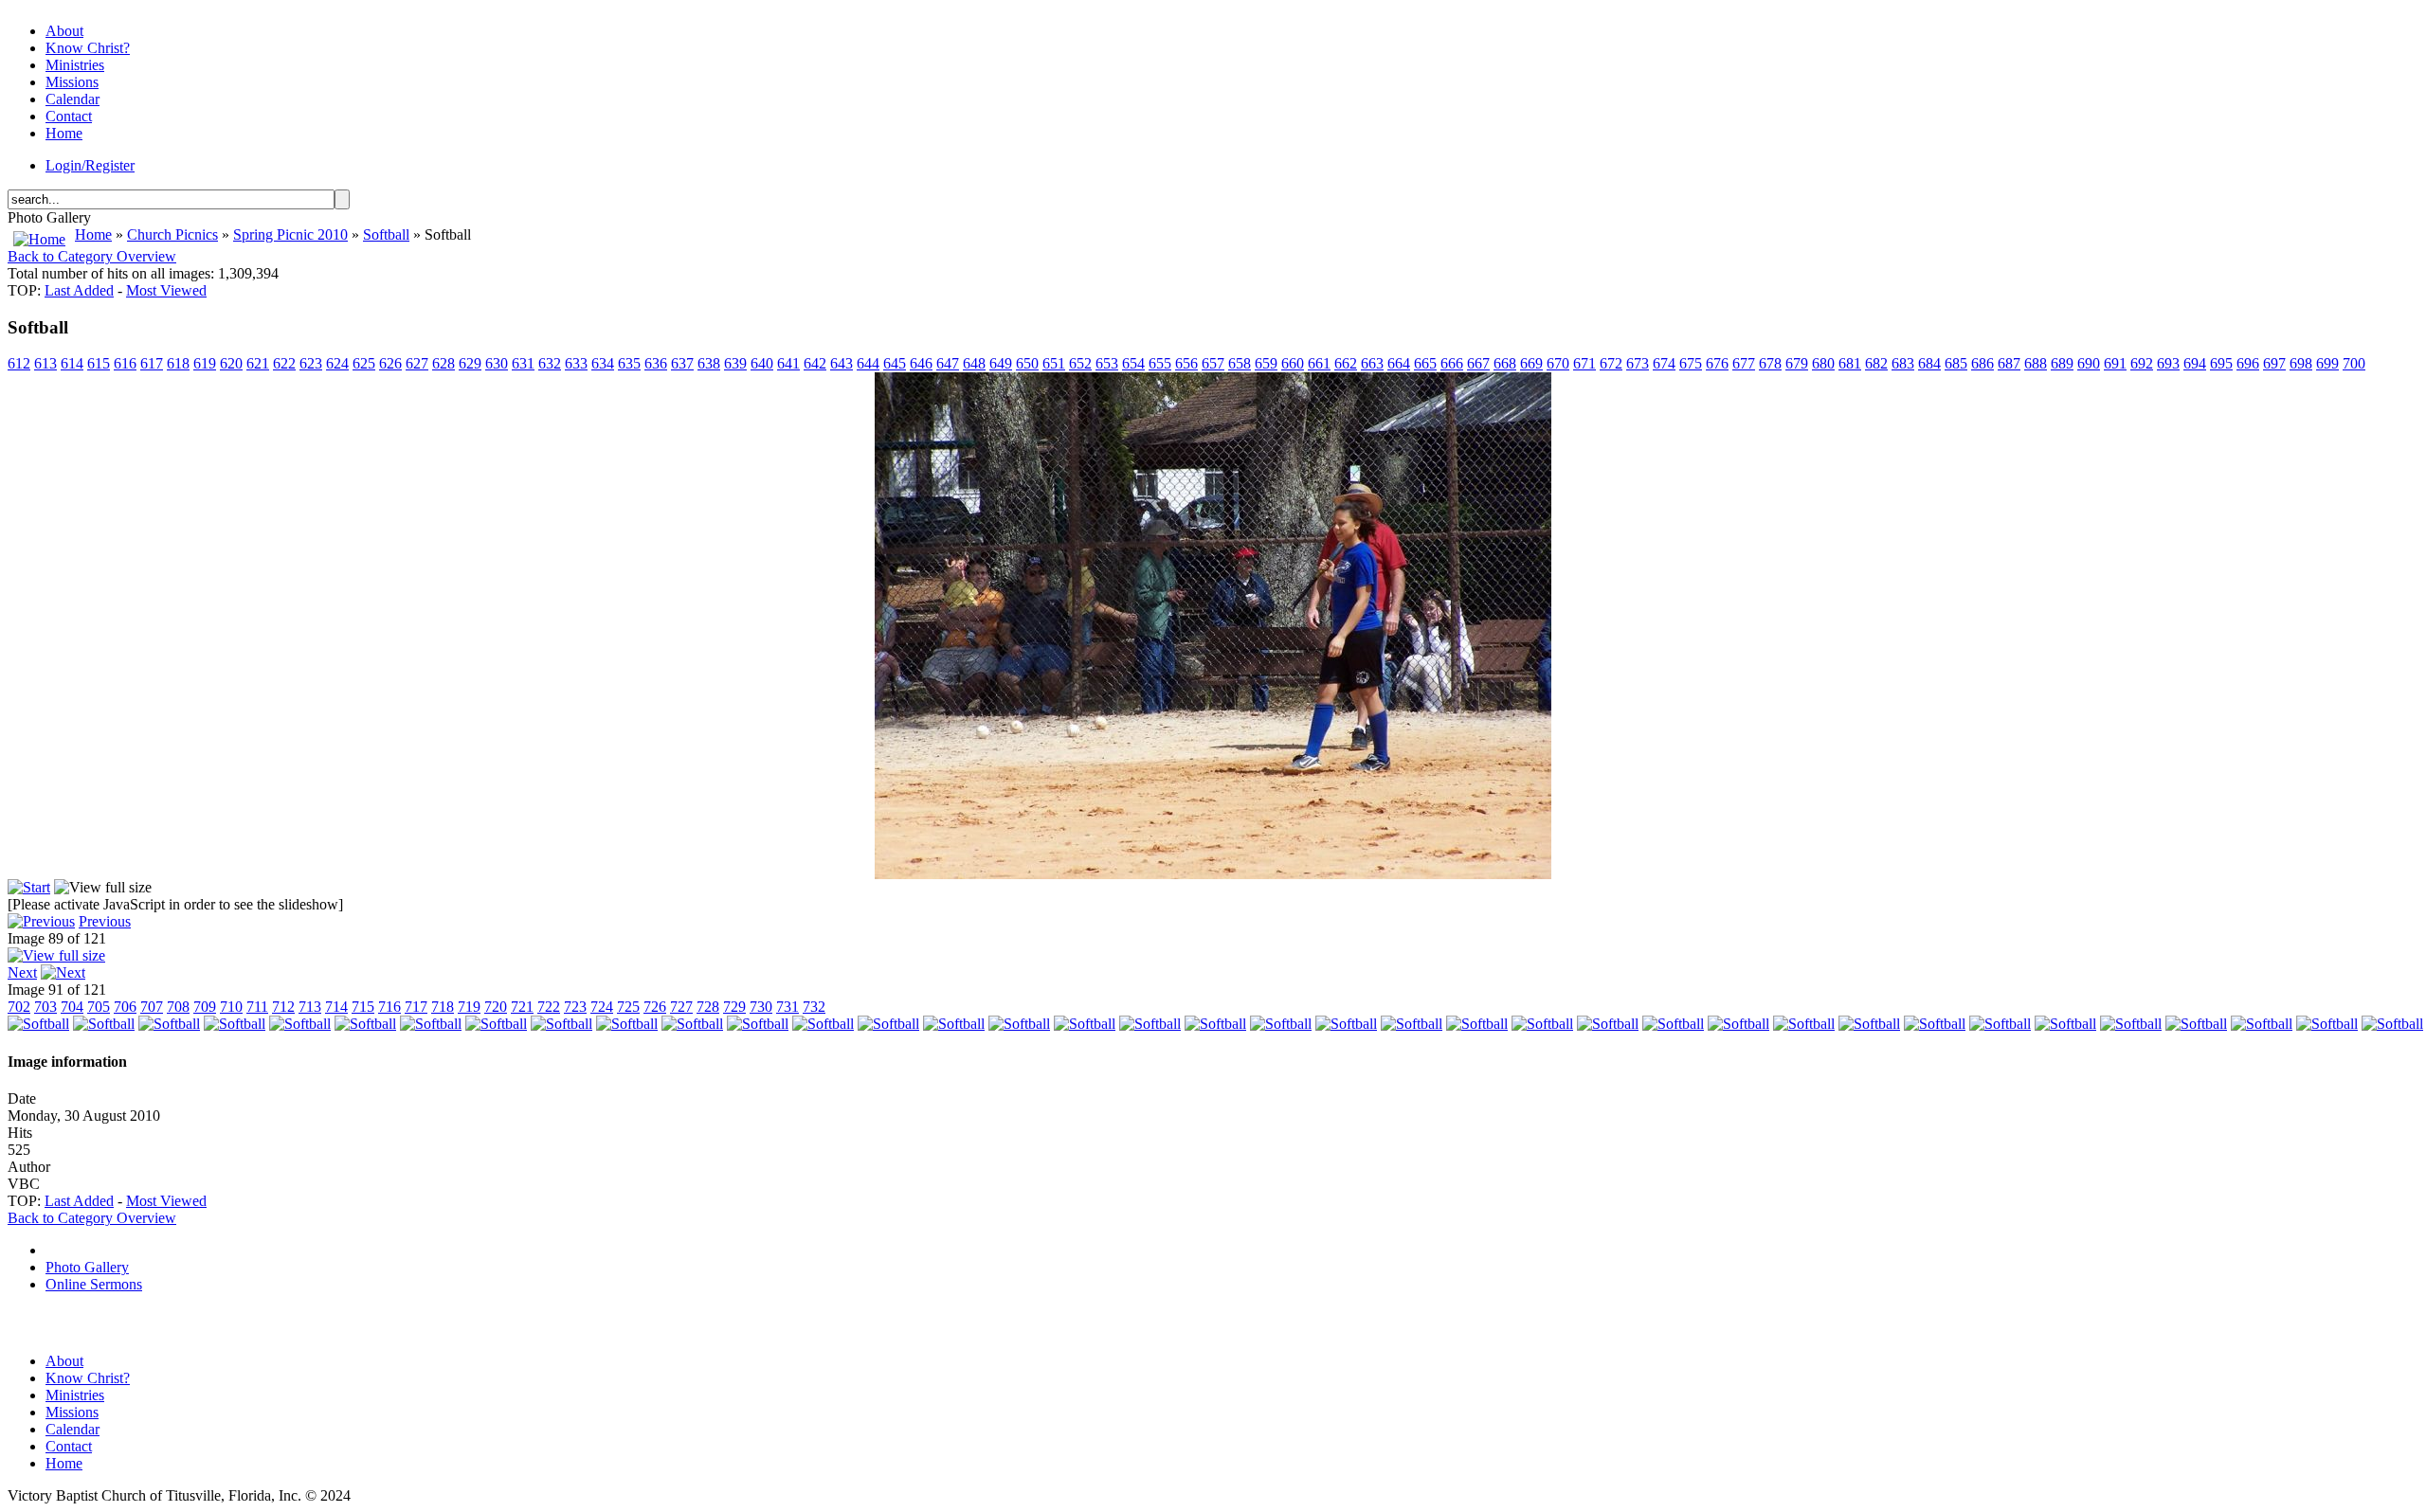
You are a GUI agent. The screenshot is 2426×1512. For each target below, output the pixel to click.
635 (629, 363)
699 (2327, 363)
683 (1903, 363)
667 (1478, 363)
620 (231, 363)
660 (1293, 363)
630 (497, 363)
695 (2221, 363)
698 (2301, 363)
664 (1399, 363)
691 (2115, 363)
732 (814, 1007)
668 (1505, 363)
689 (2062, 363)
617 (152, 363)
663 (1372, 363)
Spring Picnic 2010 (290, 234)
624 (337, 363)
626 (390, 363)
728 (708, 1007)
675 (1691, 363)
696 (2248, 363)
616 (125, 363)
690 (2089, 363)
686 (1982, 363)
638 (709, 363)
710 (231, 1007)
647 (948, 363)
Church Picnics (172, 234)
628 (444, 363)
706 (125, 1007)
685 (1956, 363)
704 (72, 1007)
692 (2142, 363)
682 (1876, 363)
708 (178, 1007)
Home (93, 234)
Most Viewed (166, 290)
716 (389, 1007)
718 (443, 1007)
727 (681, 1007)
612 (19, 363)
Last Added (79, 290)
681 (1850, 363)
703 (45, 1007)
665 (1425, 363)
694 (2195, 363)
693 (2168, 363)
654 (1133, 363)
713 (310, 1007)
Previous (105, 921)
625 (364, 363)
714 (336, 1007)
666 (1452, 363)
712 (283, 1007)
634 (603, 363)
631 (523, 363)
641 (788, 363)
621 (258, 363)
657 (1213, 363)
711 (257, 1007)
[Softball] (1213, 874)
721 (522, 1007)
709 (205, 1007)
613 (45, 363)
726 (655, 1007)
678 (1770, 363)
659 (1266, 363)
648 (974, 363)
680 (1823, 363)
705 (99, 1007)
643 (842, 363)
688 (2036, 363)
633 (576, 363)
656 (1186, 363)
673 (1638, 363)
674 (1664, 363)
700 (2354, 363)
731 (788, 1007)
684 (1929, 363)
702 (19, 1007)
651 (1054, 363)
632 (550, 363)
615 (99, 363)
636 (656, 363)
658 (1240, 363)
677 (1744, 363)
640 (762, 363)
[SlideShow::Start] (29, 887)
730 (761, 1007)
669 (1531, 363)
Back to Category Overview (92, 256)
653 (1107, 363)
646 (921, 363)
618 (178, 363)
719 (469, 1007)
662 (1346, 363)
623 (311, 363)
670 (1558, 363)
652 (1080, 363)
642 (815, 363)
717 (416, 1007)
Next (22, 972)
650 (1027, 363)
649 (1001, 363)
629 (470, 363)
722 (549, 1007)
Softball (386, 234)
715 (363, 1007)
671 (1584, 363)
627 (417, 363)
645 (895, 363)
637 (682, 363)
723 (575, 1007)
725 (628, 1007)
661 (1319, 363)
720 (496, 1007)
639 (735, 363)
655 (1160, 363)
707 (152, 1007)
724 (602, 1007)
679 (1797, 363)
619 (205, 363)
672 (1611, 363)
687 (2009, 363)
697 (2274, 363)
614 (72, 363)
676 (1717, 363)
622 (284, 363)
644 (868, 363)
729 (734, 1007)
